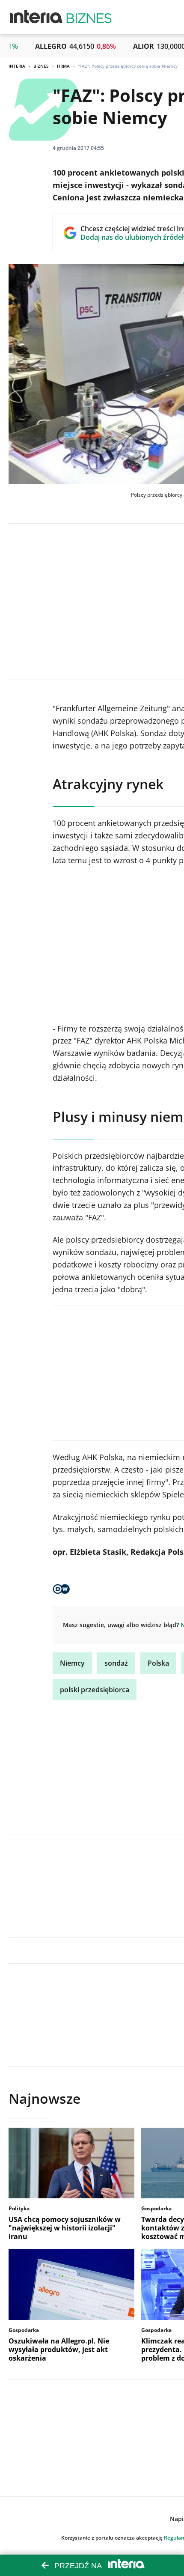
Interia (17, 66)
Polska (158, 1663)
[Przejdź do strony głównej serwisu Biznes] (89, 17)
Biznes (41, 66)
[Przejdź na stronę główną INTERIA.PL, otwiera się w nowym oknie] (37, 17)
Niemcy (72, 1663)
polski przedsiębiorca (95, 1690)
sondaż (116, 1663)
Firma (63, 66)
